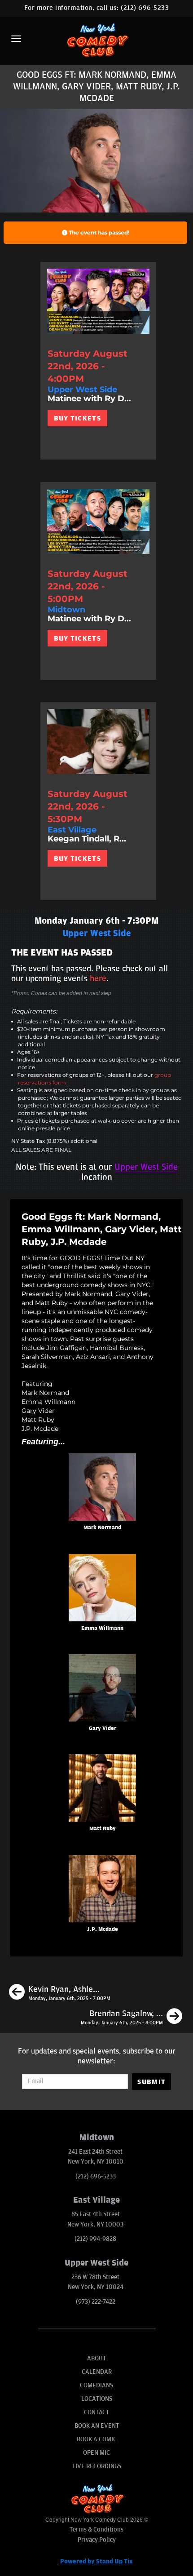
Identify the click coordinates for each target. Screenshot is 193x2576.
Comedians (96, 2385)
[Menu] (16, 39)
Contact (96, 2412)
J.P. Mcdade (103, 1929)
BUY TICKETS (77, 418)
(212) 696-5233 (145, 8)
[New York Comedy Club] (96, 40)
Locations (97, 2399)
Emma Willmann (102, 1628)
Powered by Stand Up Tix (96, 2561)
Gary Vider (103, 1728)
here (98, 978)
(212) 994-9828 (95, 2239)
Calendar (97, 2372)
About (96, 2358)
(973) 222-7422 (96, 2302)
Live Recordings (97, 2466)
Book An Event (97, 2426)
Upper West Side (146, 1167)
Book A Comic (97, 2439)
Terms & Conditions (96, 2530)
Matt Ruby (103, 1829)
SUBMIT (151, 2082)
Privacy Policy (97, 2540)
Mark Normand (102, 1528)
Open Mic (96, 2453)
